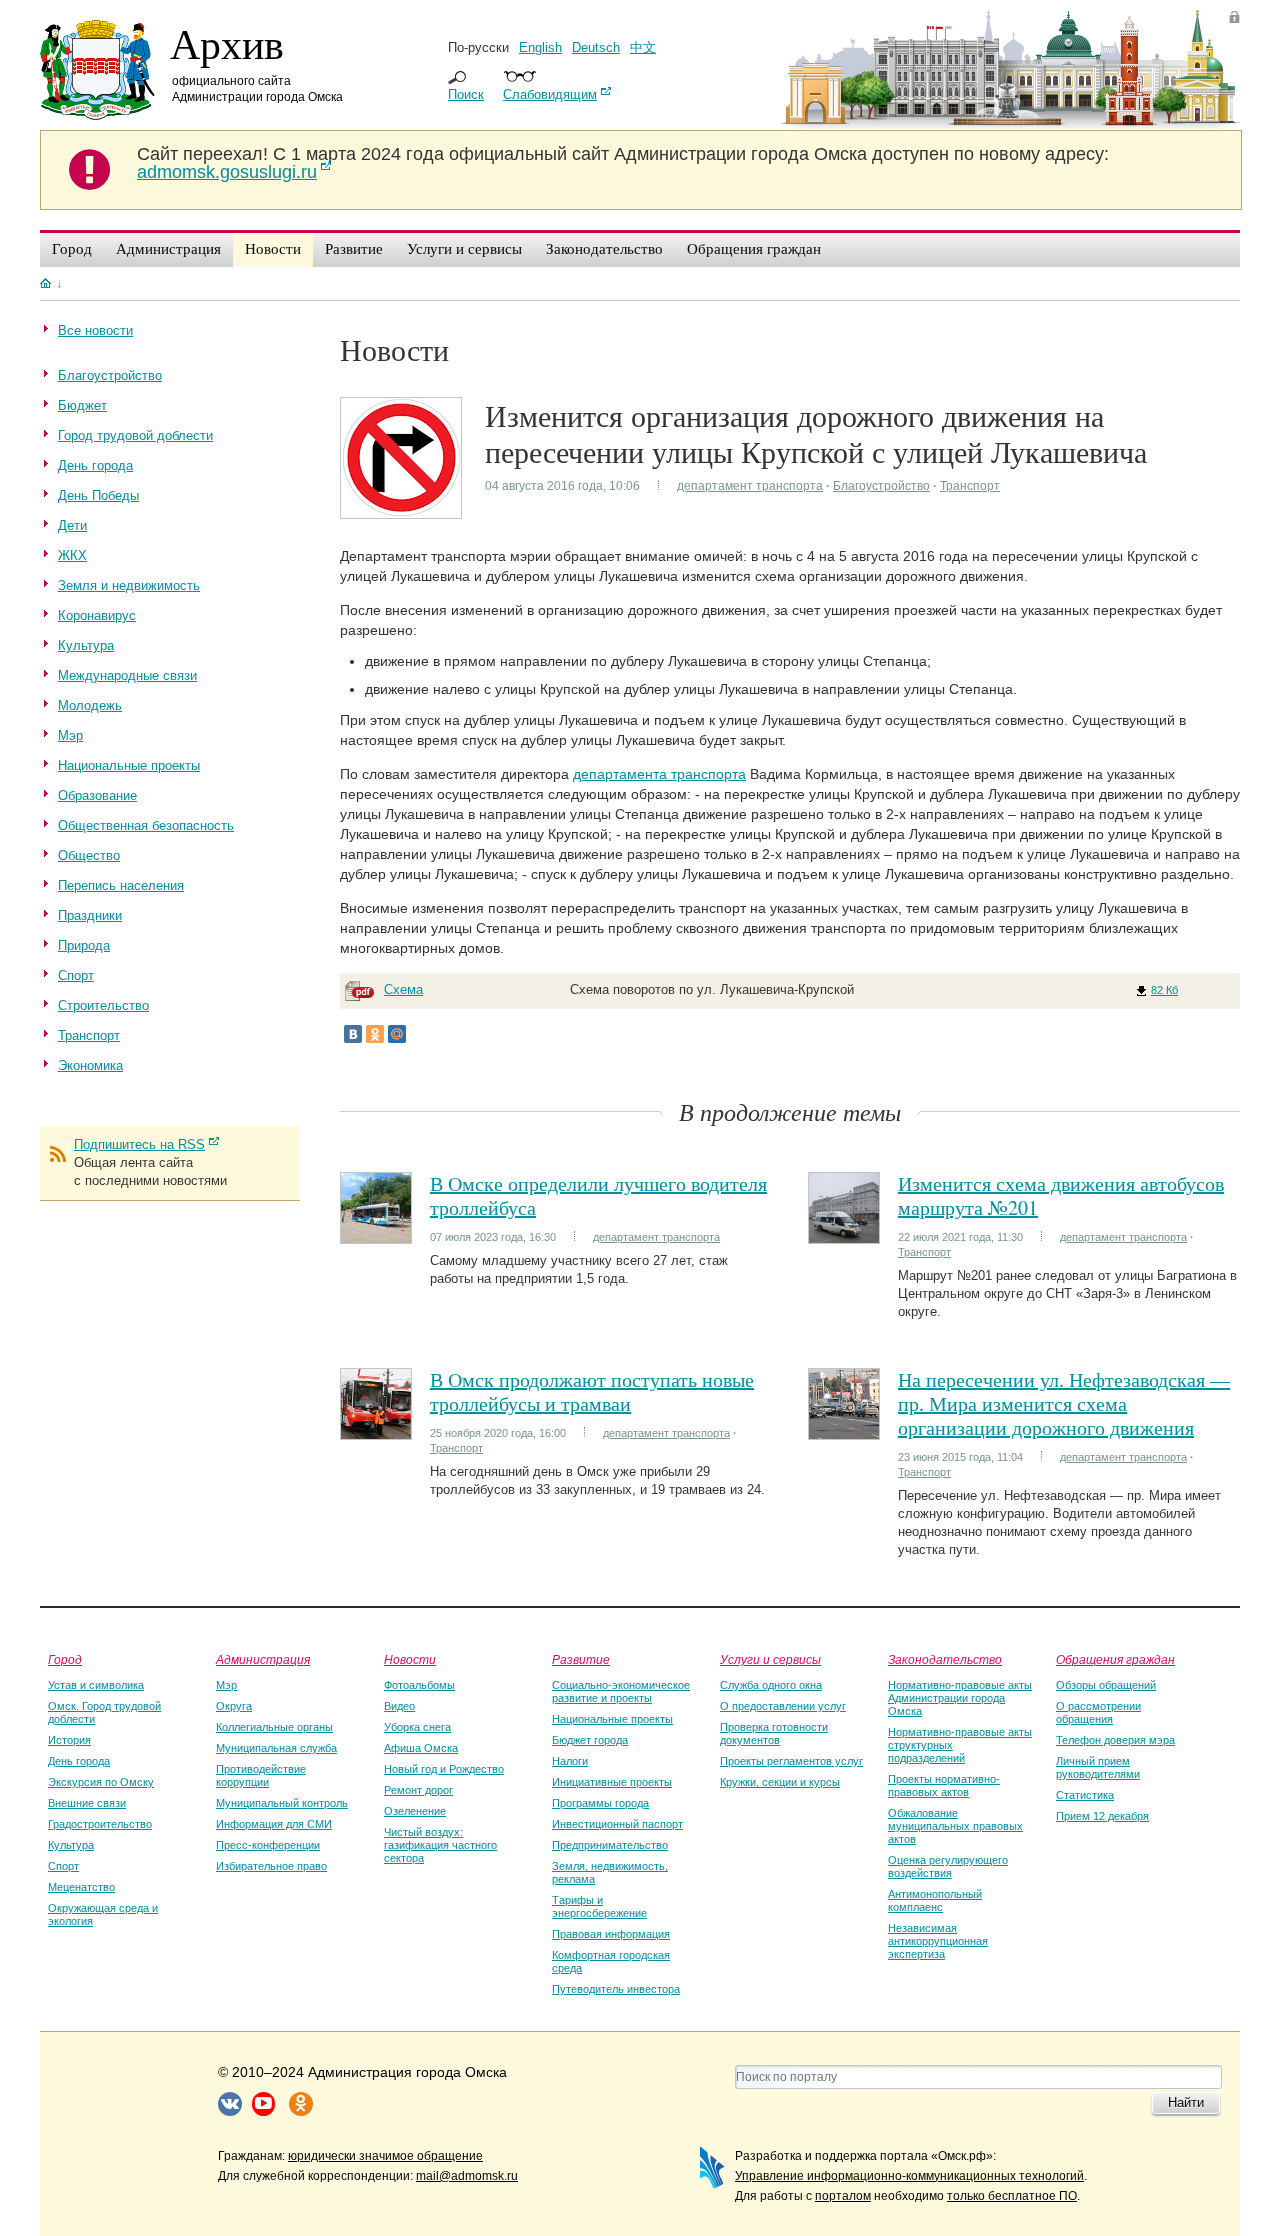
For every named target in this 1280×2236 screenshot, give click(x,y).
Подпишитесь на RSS (139, 1144)
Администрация (263, 1659)
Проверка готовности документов (774, 1733)
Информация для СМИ (274, 1824)
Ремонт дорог (418, 1790)
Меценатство (81, 1887)
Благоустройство (881, 486)
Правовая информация (611, 1934)
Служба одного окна (771, 1685)
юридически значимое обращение (385, 2156)
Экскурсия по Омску (101, 1782)
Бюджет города (590, 1740)
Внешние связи (87, 1803)
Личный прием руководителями (1098, 1767)
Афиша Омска (421, 1748)
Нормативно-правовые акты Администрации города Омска (960, 1698)
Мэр (226, 1685)
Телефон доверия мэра (1115, 1740)
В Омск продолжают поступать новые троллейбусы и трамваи (592, 1391)
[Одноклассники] (375, 1034)
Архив (227, 43)
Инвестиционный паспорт (617, 1824)
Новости (410, 1659)
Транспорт (970, 486)
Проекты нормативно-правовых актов (944, 1785)
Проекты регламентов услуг (791, 1761)
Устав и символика (96, 1685)
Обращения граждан (1115, 1659)
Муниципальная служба (276, 1748)
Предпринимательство (610, 1845)
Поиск (466, 94)
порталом (843, 2196)
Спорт (63, 1866)
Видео (399, 1706)
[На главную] (45, 283)
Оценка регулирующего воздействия (948, 1866)
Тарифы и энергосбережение (599, 1906)
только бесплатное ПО (1012, 2196)
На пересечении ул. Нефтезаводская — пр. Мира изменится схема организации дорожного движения (1064, 1403)
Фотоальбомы (419, 1685)
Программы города (600, 1803)
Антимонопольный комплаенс (935, 1900)
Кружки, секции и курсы (780, 1782)
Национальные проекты (612, 1719)
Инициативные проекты (612, 1782)
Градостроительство (100, 1824)
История (69, 1740)
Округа (234, 1706)
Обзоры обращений (1106, 1685)
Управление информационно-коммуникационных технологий (909, 2176)
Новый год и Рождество (444, 1769)
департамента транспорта (659, 774)
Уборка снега (417, 1727)
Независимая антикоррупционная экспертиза (938, 1941)
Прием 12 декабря (1102, 1816)
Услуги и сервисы (770, 1659)
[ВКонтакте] (353, 1034)
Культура (71, 1845)
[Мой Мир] (397, 1034)
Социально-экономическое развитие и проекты (621, 1691)
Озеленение (415, 1811)
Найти (1186, 2102)
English (540, 47)
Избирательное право (271, 1866)
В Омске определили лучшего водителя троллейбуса (598, 1195)
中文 (643, 47)
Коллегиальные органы (274, 1727)
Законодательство (945, 1659)
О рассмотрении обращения (1098, 1712)
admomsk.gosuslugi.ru (227, 172)
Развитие (581, 1659)
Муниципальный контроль (282, 1803)
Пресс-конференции (268, 1845)
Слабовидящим (550, 94)
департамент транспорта (750, 486)
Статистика (1085, 1795)
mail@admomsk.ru (467, 2176)
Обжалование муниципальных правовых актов (955, 1826)
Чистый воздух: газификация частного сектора (440, 1845)
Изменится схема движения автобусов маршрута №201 (1061, 1195)
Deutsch (596, 47)
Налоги (570, 1761)
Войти (1234, 16)
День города (79, 1761)
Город (65, 1659)
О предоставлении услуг (783, 1706)
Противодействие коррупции (261, 1775)
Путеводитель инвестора (616, 1989)
